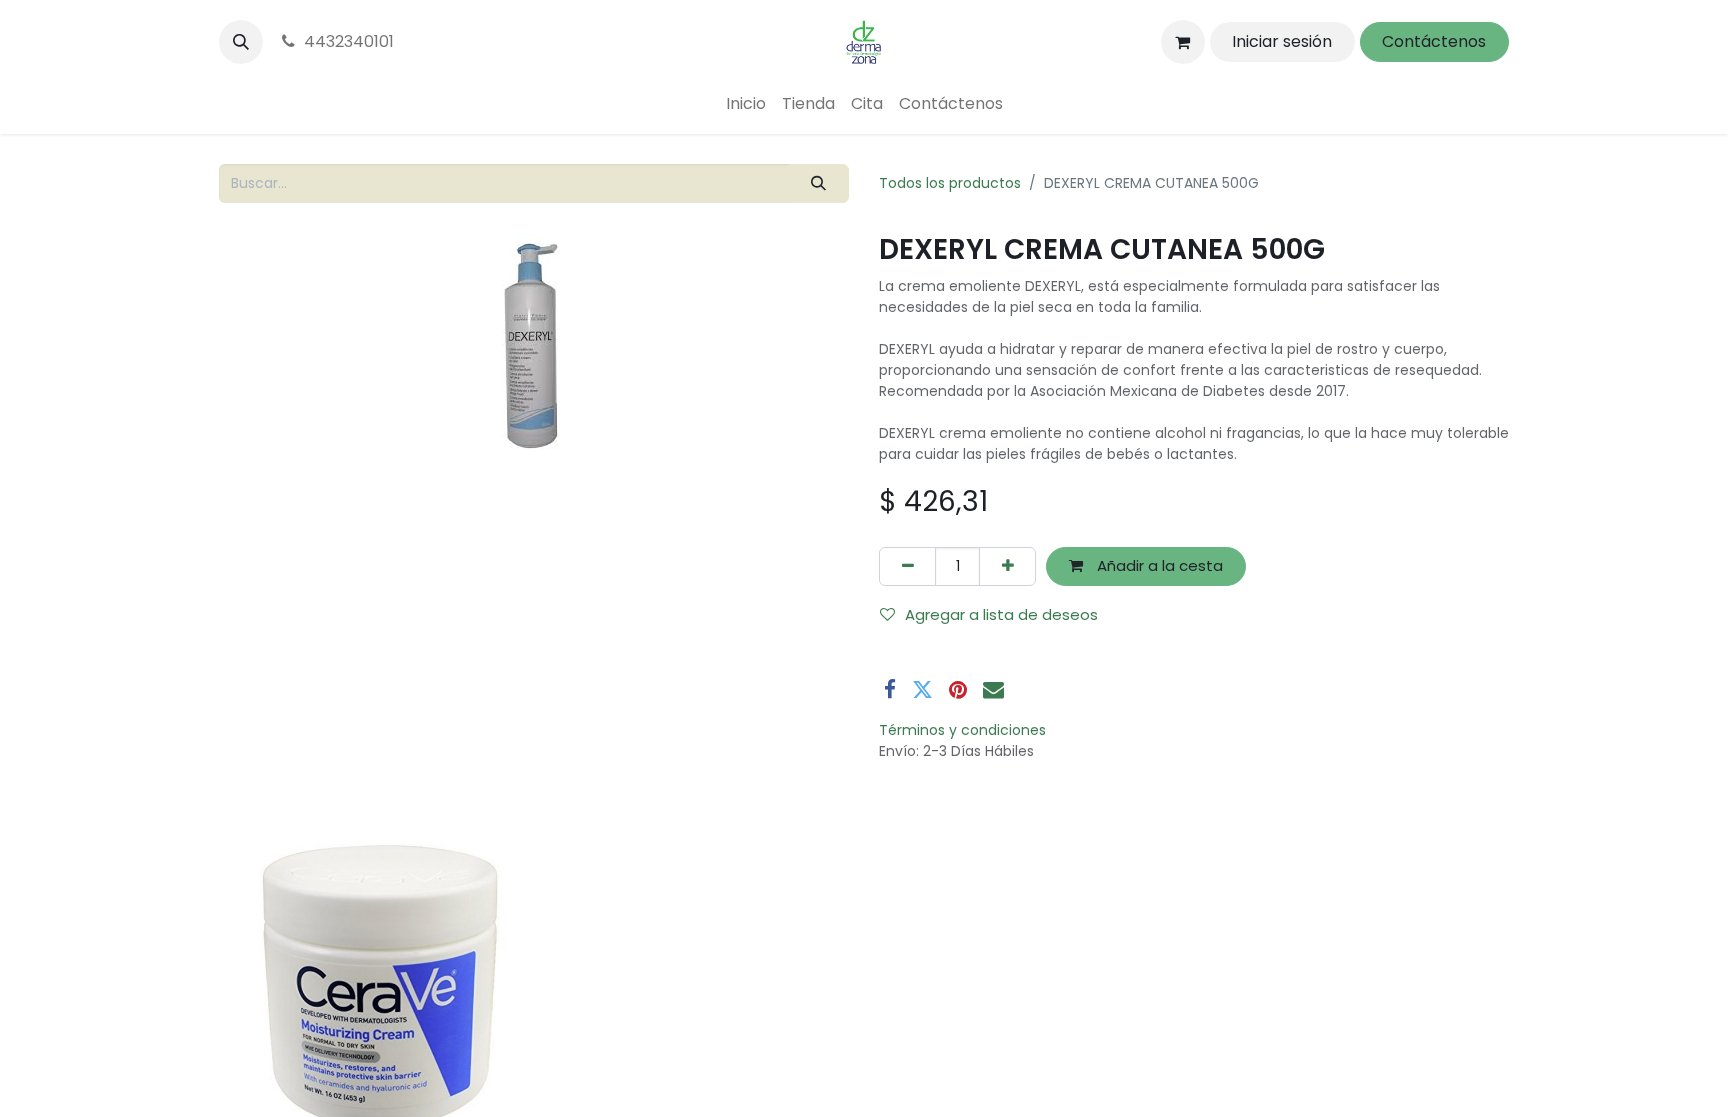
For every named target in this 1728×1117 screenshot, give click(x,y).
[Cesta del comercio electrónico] (1183, 42)
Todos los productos (950, 183)
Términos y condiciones (962, 730)
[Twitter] (922, 689)
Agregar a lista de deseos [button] (1001, 614)
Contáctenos (1434, 41)
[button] (241, 42)
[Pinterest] (958, 689)
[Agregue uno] (1007, 566)
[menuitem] (746, 104)
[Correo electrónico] (993, 689)
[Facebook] (890, 689)
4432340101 (349, 41)
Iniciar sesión (1282, 41)
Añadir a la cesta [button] (1158, 565)
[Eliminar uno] (907, 566)
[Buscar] (819, 183)
